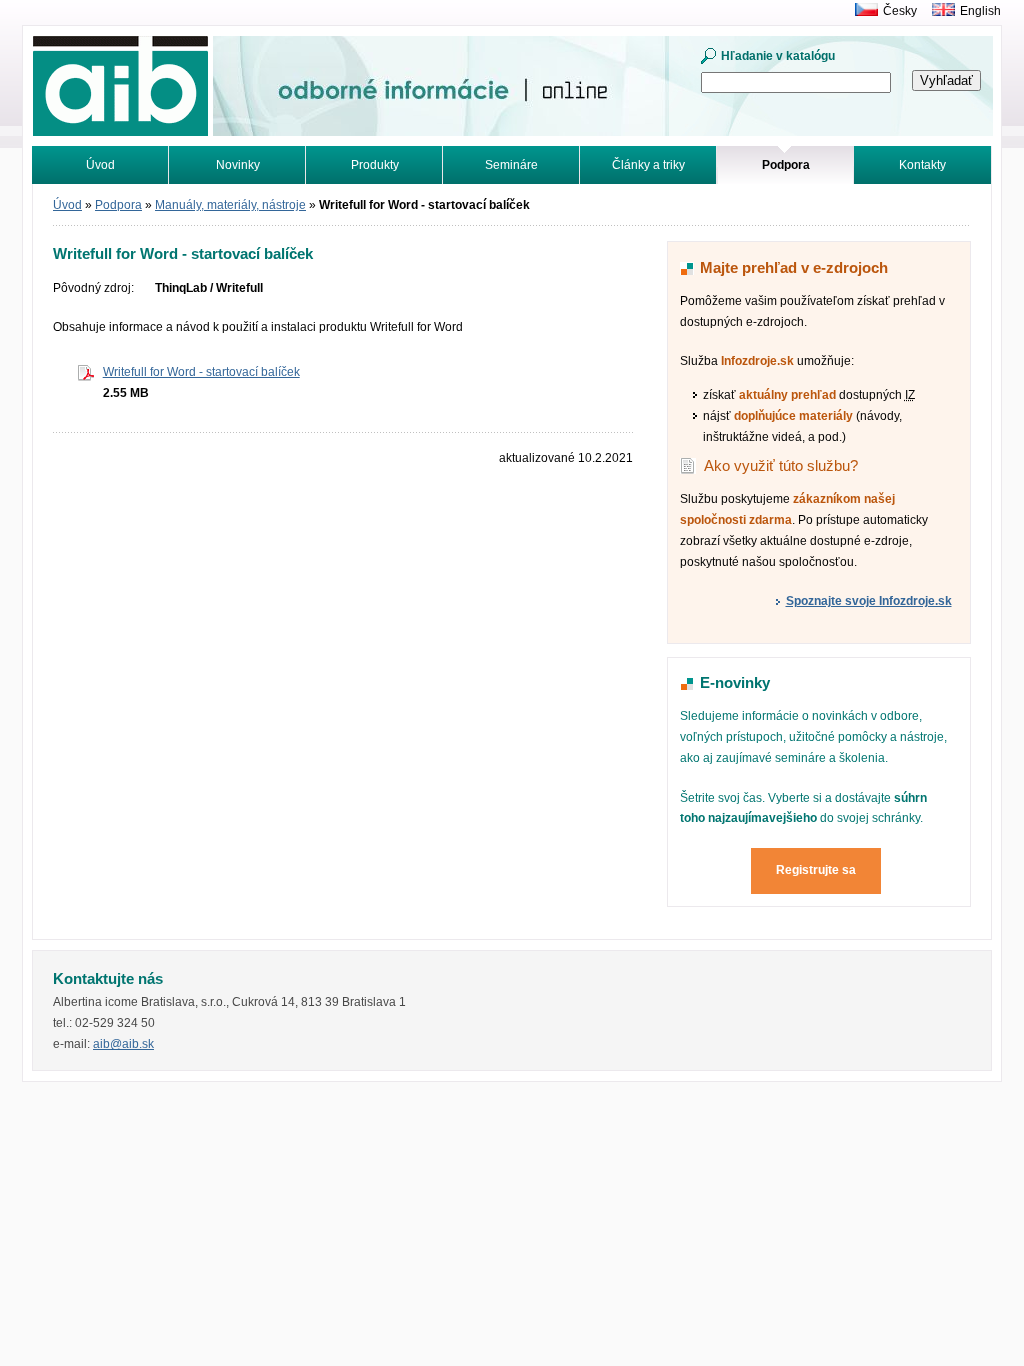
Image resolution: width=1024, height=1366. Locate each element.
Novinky (238, 165)
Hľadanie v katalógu (778, 56)
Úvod (100, 165)
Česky (900, 11)
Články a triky (648, 165)
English (980, 11)
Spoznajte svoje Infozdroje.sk (869, 601)
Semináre (511, 165)
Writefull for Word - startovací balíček (201, 372)
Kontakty (922, 165)
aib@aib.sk (123, 1044)
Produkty (375, 165)
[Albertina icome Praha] (861, 11)
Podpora (118, 205)
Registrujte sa (816, 870)
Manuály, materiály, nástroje (230, 205)
